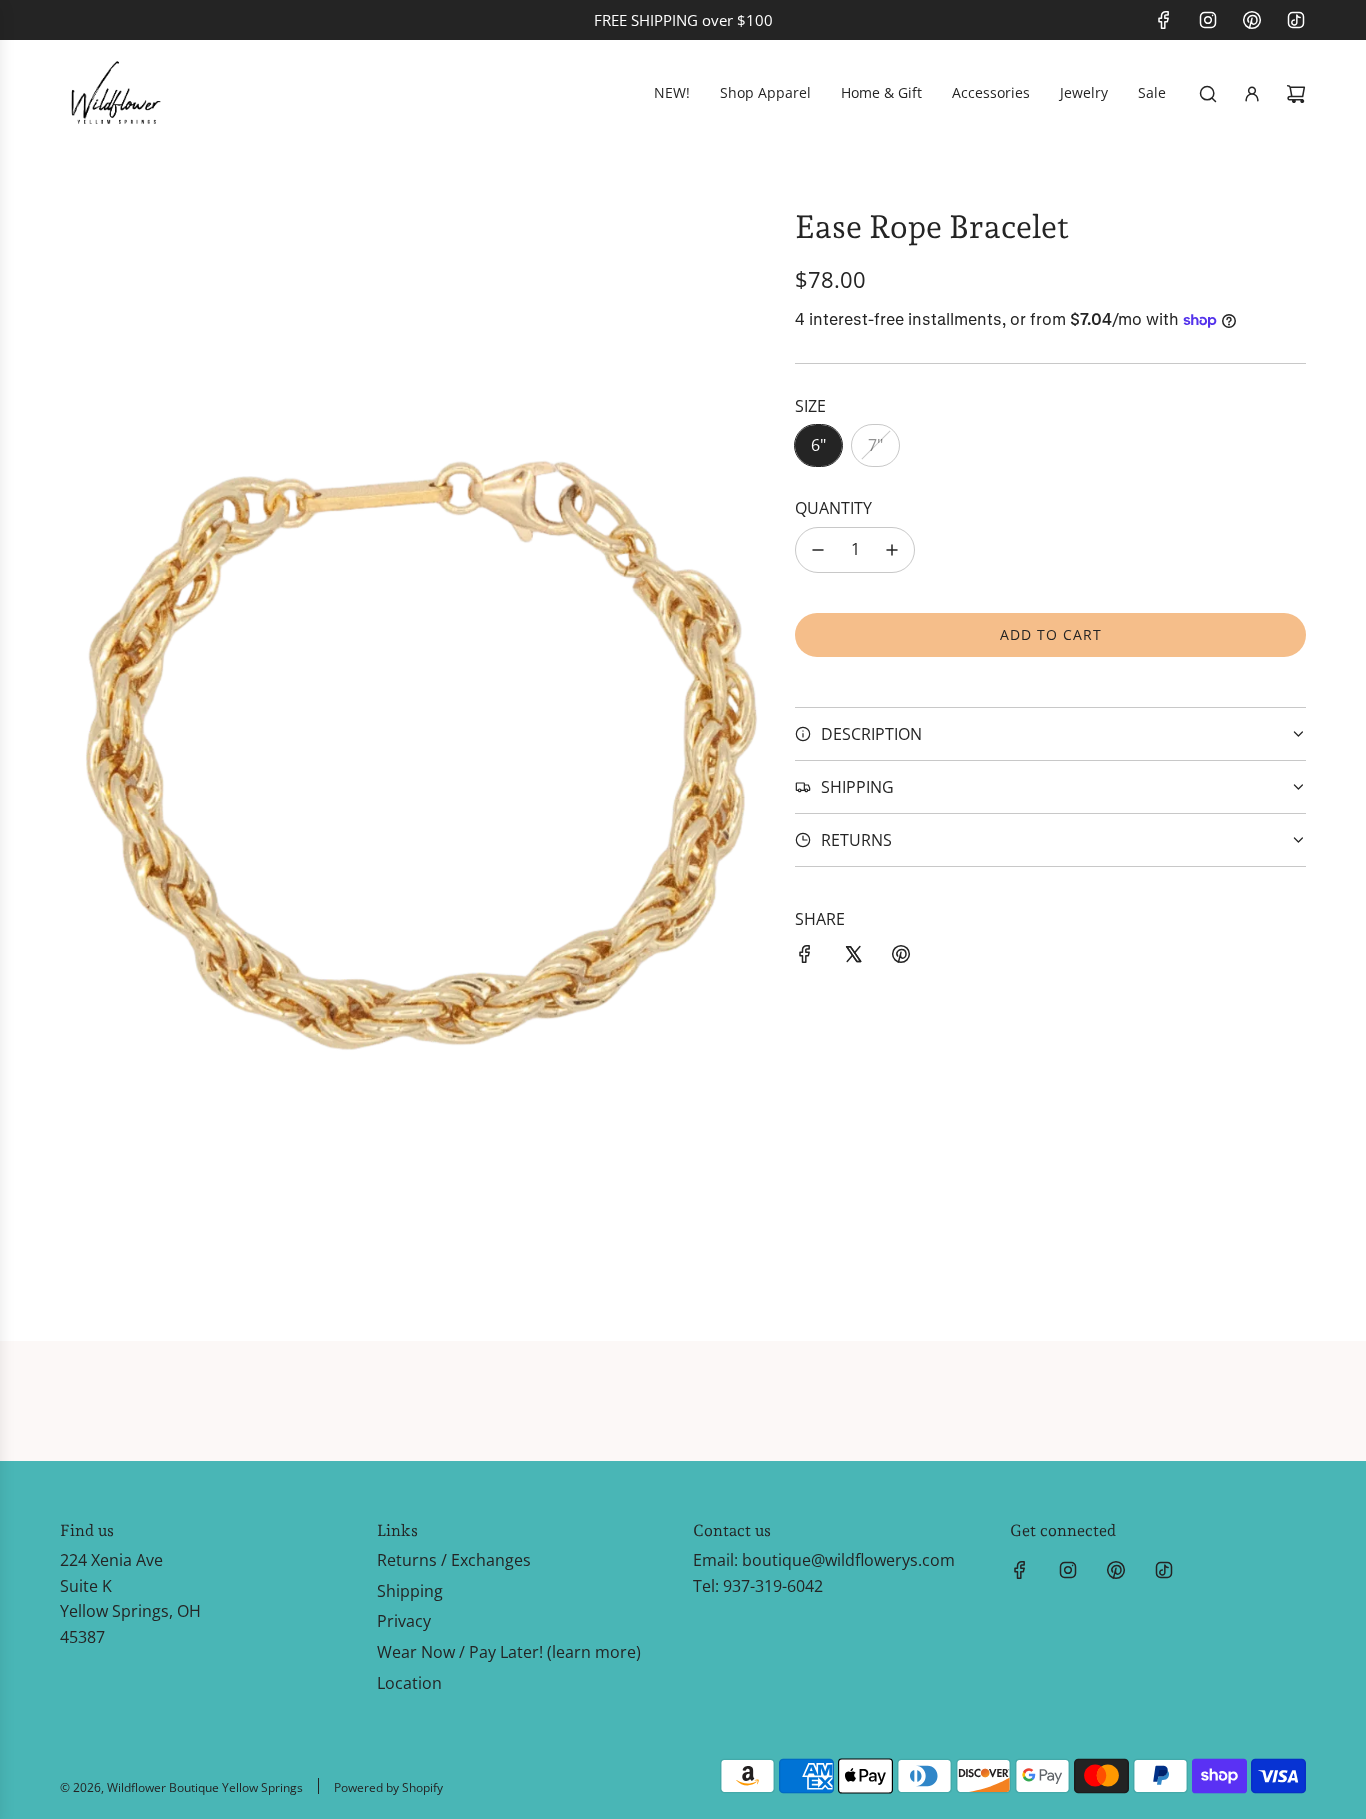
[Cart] (1296, 94)
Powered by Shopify (388, 1787)
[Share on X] (853, 958)
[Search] (1208, 94)
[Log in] (1252, 94)
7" (875, 445)
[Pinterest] (1252, 20)
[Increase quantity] (892, 550)
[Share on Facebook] (805, 958)
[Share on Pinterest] (901, 958)
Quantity (833, 508)
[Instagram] (1208, 20)
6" (818, 445)
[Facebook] (1164, 20)
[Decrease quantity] (818, 550)
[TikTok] (1296, 20)
